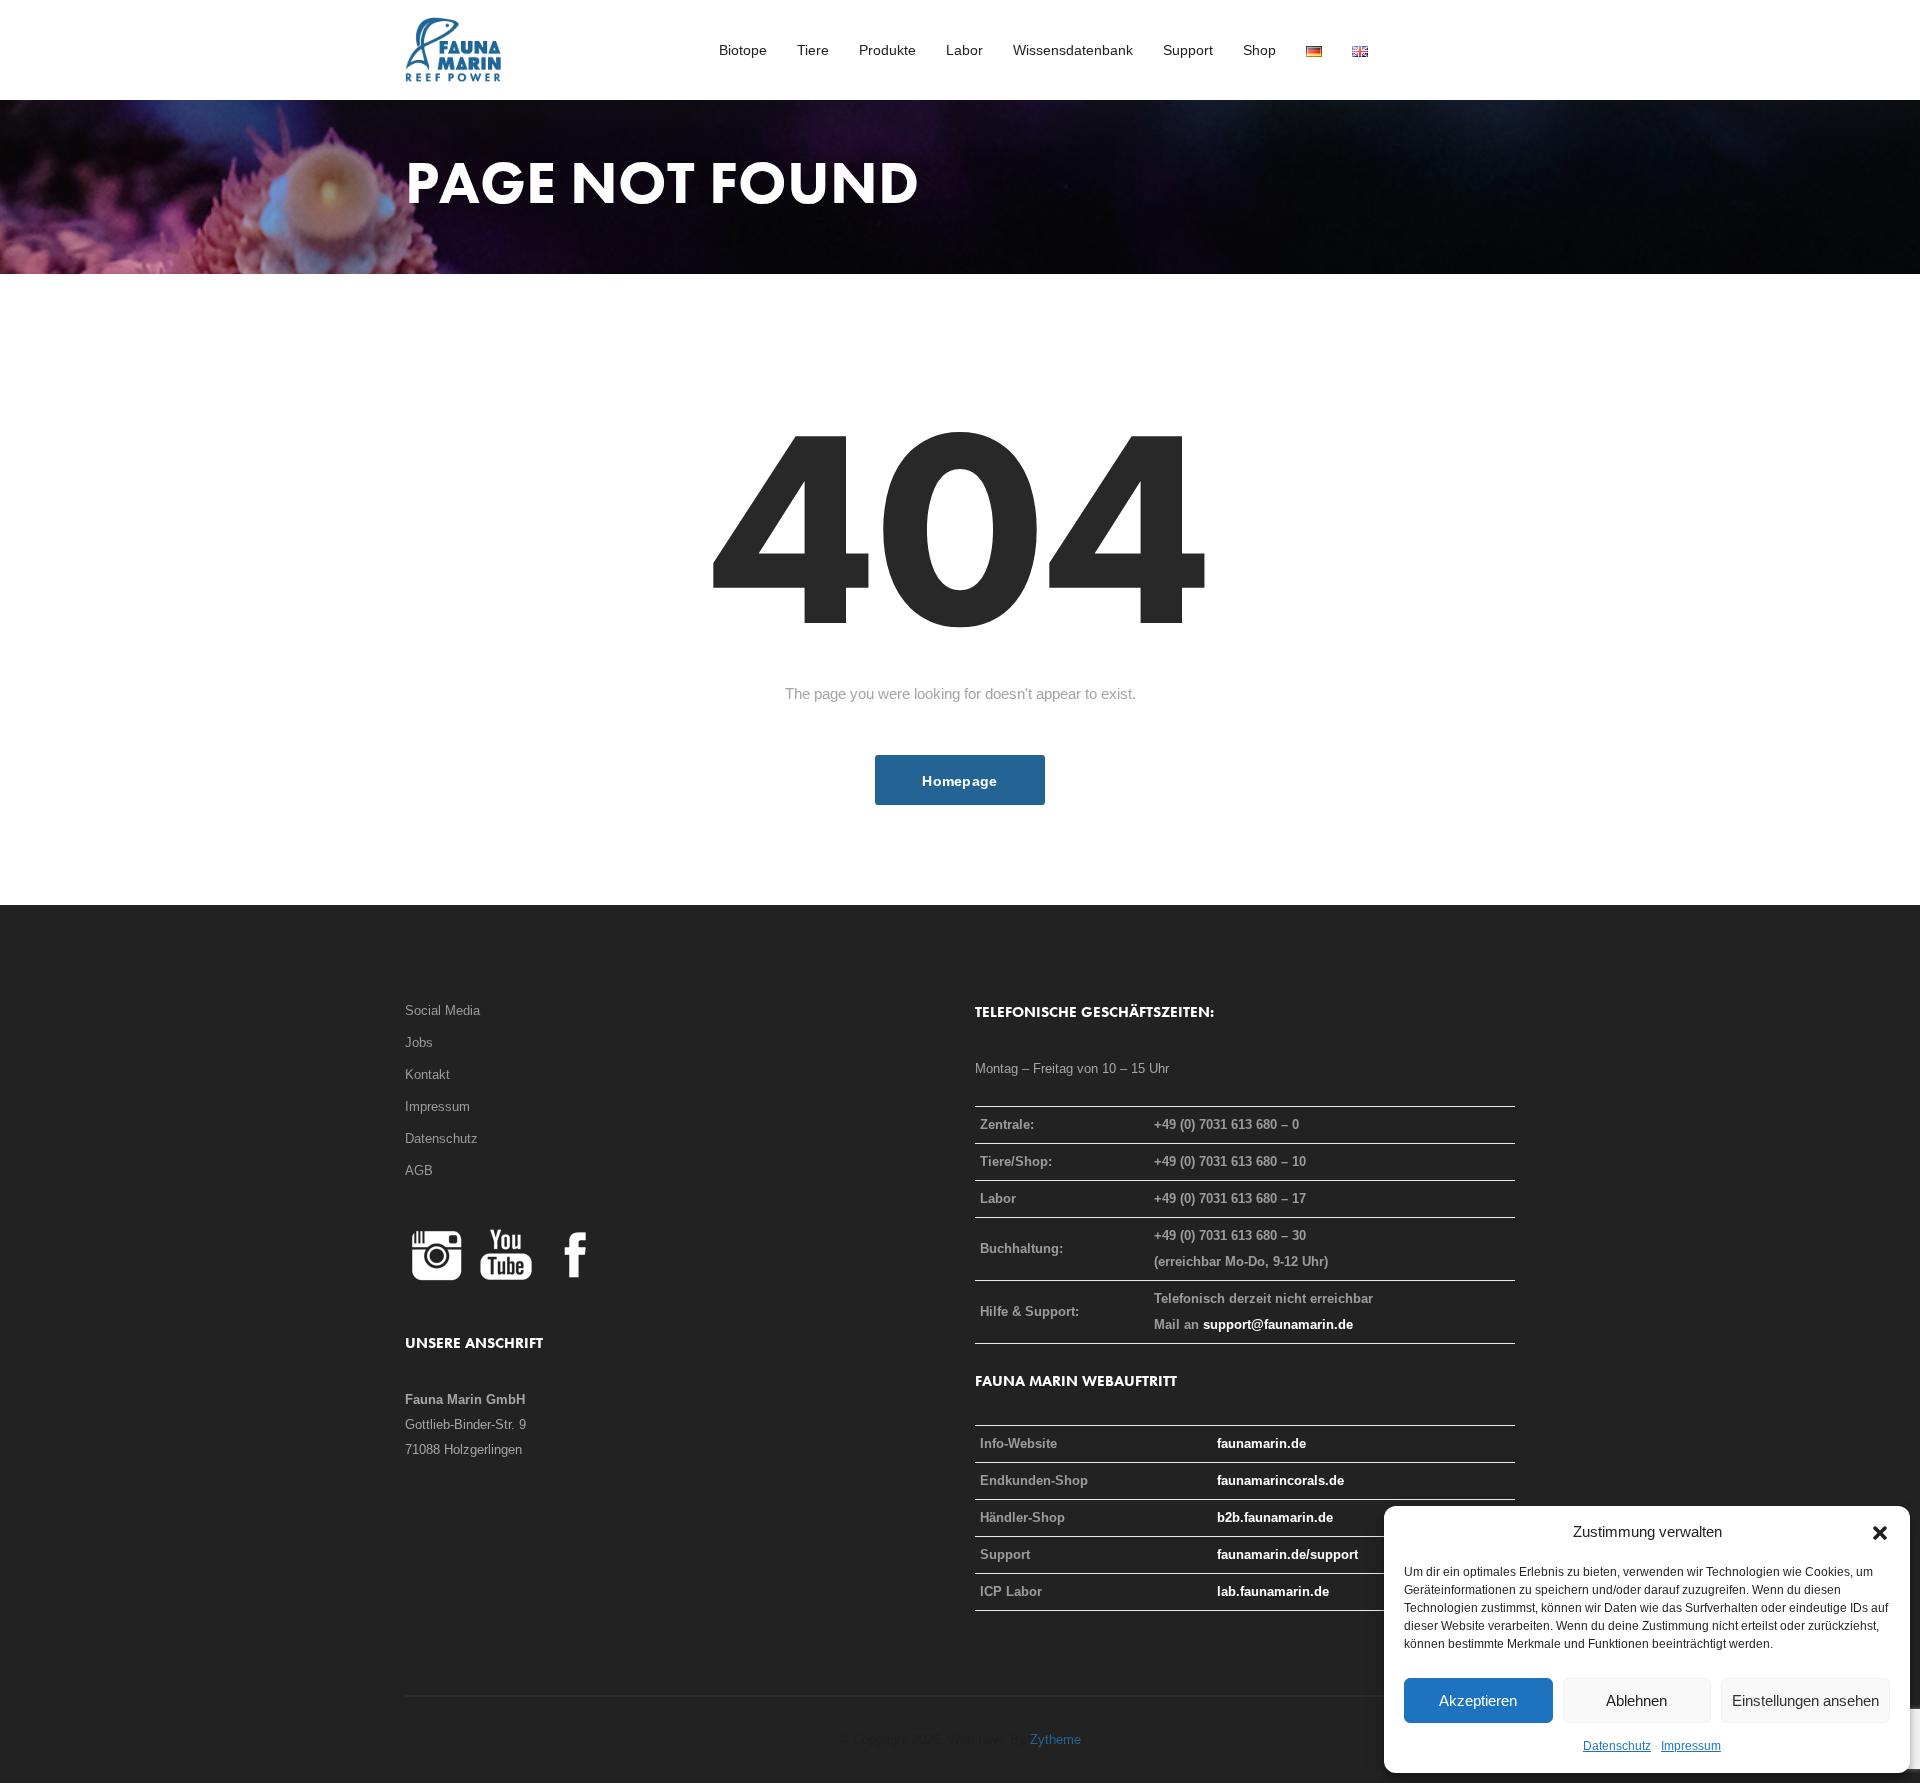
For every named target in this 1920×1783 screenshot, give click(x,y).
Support (1188, 50)
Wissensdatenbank (1073, 50)
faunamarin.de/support (1287, 1554)
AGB (419, 1170)
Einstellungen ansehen (1805, 1700)
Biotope (743, 50)
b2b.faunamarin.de (1275, 1517)
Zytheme (1055, 1739)
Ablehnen (1636, 1700)
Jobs (419, 1042)
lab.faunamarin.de (1273, 1591)
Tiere (813, 50)
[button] (1880, 1532)
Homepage (959, 781)
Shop (1259, 50)
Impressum (1691, 1746)
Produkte (887, 50)
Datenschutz (1617, 1746)
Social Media (442, 1010)
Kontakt (427, 1074)
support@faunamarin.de (1278, 1324)
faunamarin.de (1261, 1443)
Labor (964, 50)
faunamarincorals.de (1280, 1480)
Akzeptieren (1478, 1700)
